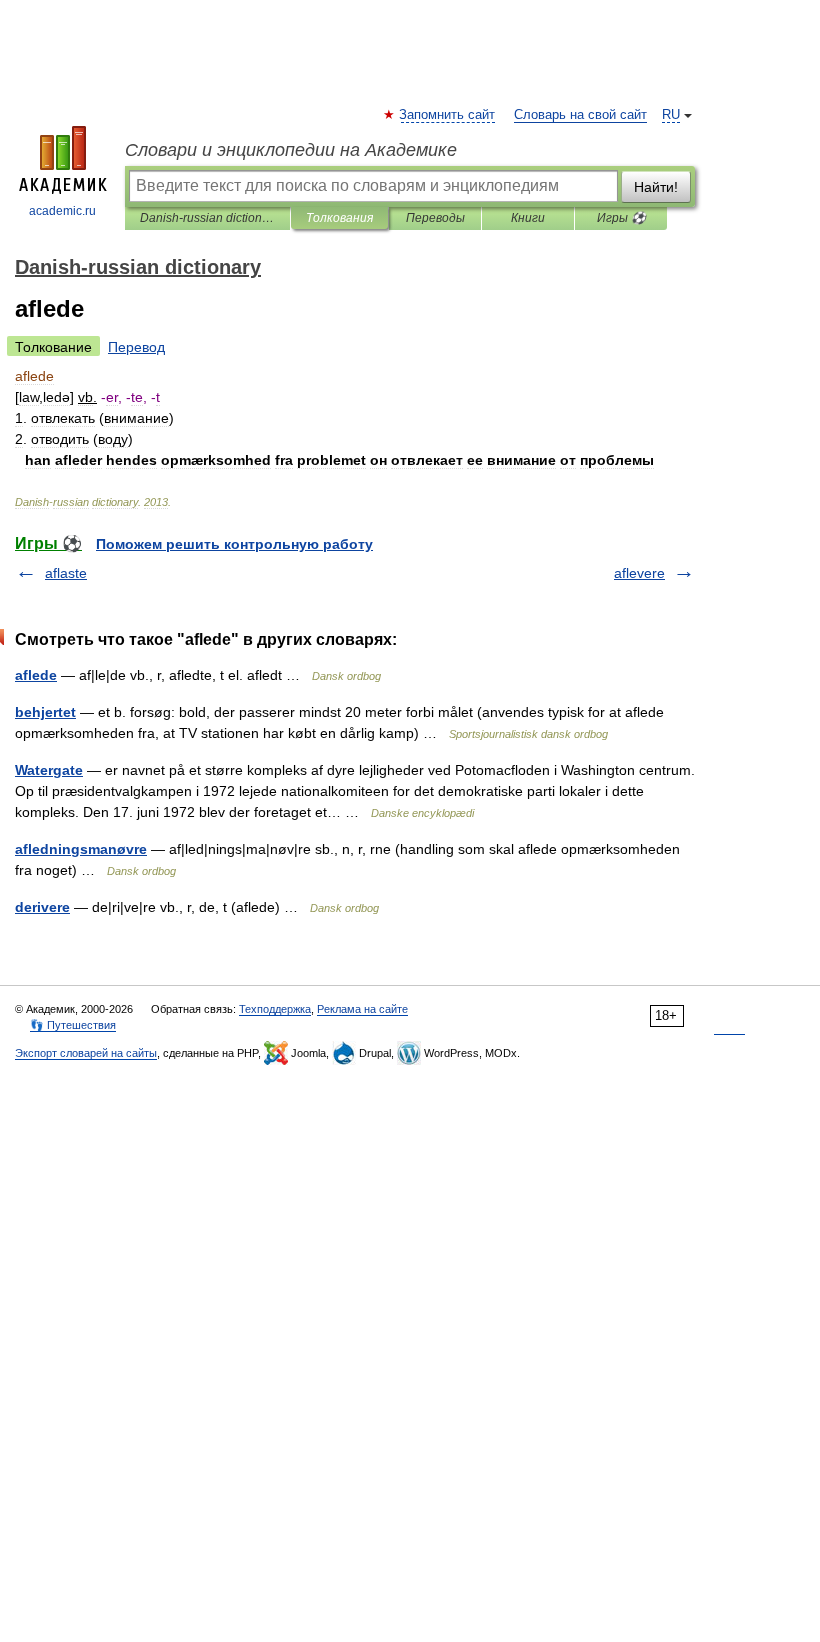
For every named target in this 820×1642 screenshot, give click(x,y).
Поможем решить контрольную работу (234, 544)
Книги (528, 218)
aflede (36, 675)
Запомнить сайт (448, 115)
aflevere (639, 573)
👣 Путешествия (73, 1025)
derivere (42, 907)
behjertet (45, 712)
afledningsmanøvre (81, 849)
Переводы (435, 218)
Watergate (49, 770)
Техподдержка (275, 1009)
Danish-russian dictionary (207, 218)
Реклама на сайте (362, 1009)
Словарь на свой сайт (580, 115)
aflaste (66, 573)
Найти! (656, 187)
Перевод (136, 347)
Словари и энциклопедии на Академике (291, 150)
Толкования (339, 218)
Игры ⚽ (621, 218)
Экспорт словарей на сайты (86, 1053)
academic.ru (62, 211)
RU (671, 115)
